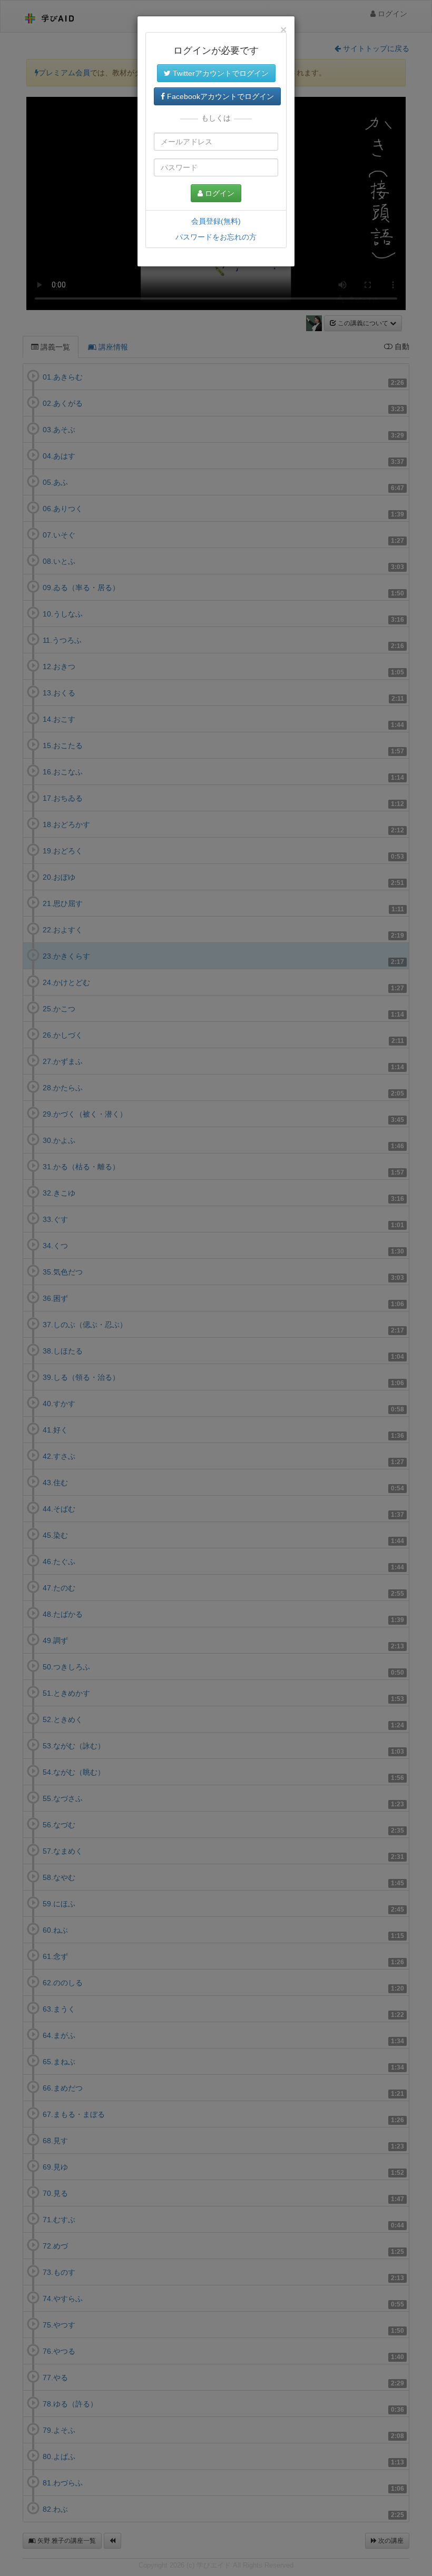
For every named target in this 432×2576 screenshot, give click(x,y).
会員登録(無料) (216, 221)
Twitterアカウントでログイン (220, 73)
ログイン (219, 193)
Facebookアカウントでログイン (219, 96)
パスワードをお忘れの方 (216, 237)
